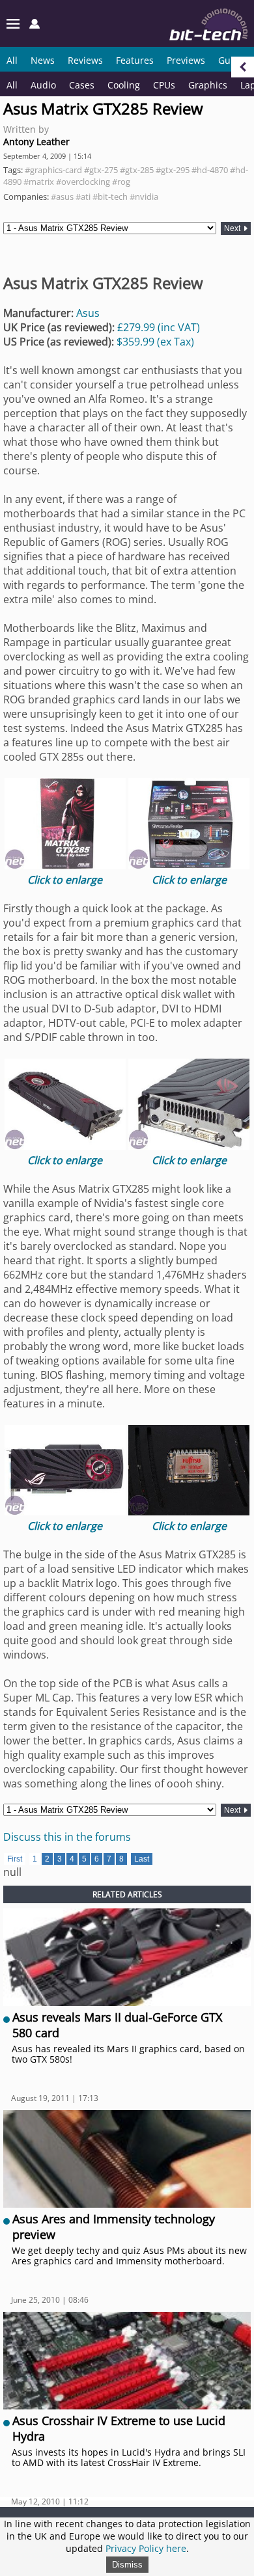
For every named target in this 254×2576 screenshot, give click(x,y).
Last (142, 1859)
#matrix (39, 182)
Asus (88, 313)
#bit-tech (110, 197)
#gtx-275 (101, 170)
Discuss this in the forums (67, 1837)
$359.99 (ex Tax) (155, 342)
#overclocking (83, 182)
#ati (83, 197)
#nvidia (144, 197)
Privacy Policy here (146, 2548)
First (15, 1859)
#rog (121, 182)
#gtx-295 (173, 170)
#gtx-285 (137, 170)
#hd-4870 (210, 170)
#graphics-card (53, 170)
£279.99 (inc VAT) (159, 327)
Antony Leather (36, 142)
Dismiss (127, 2565)
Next (233, 228)
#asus (62, 197)
